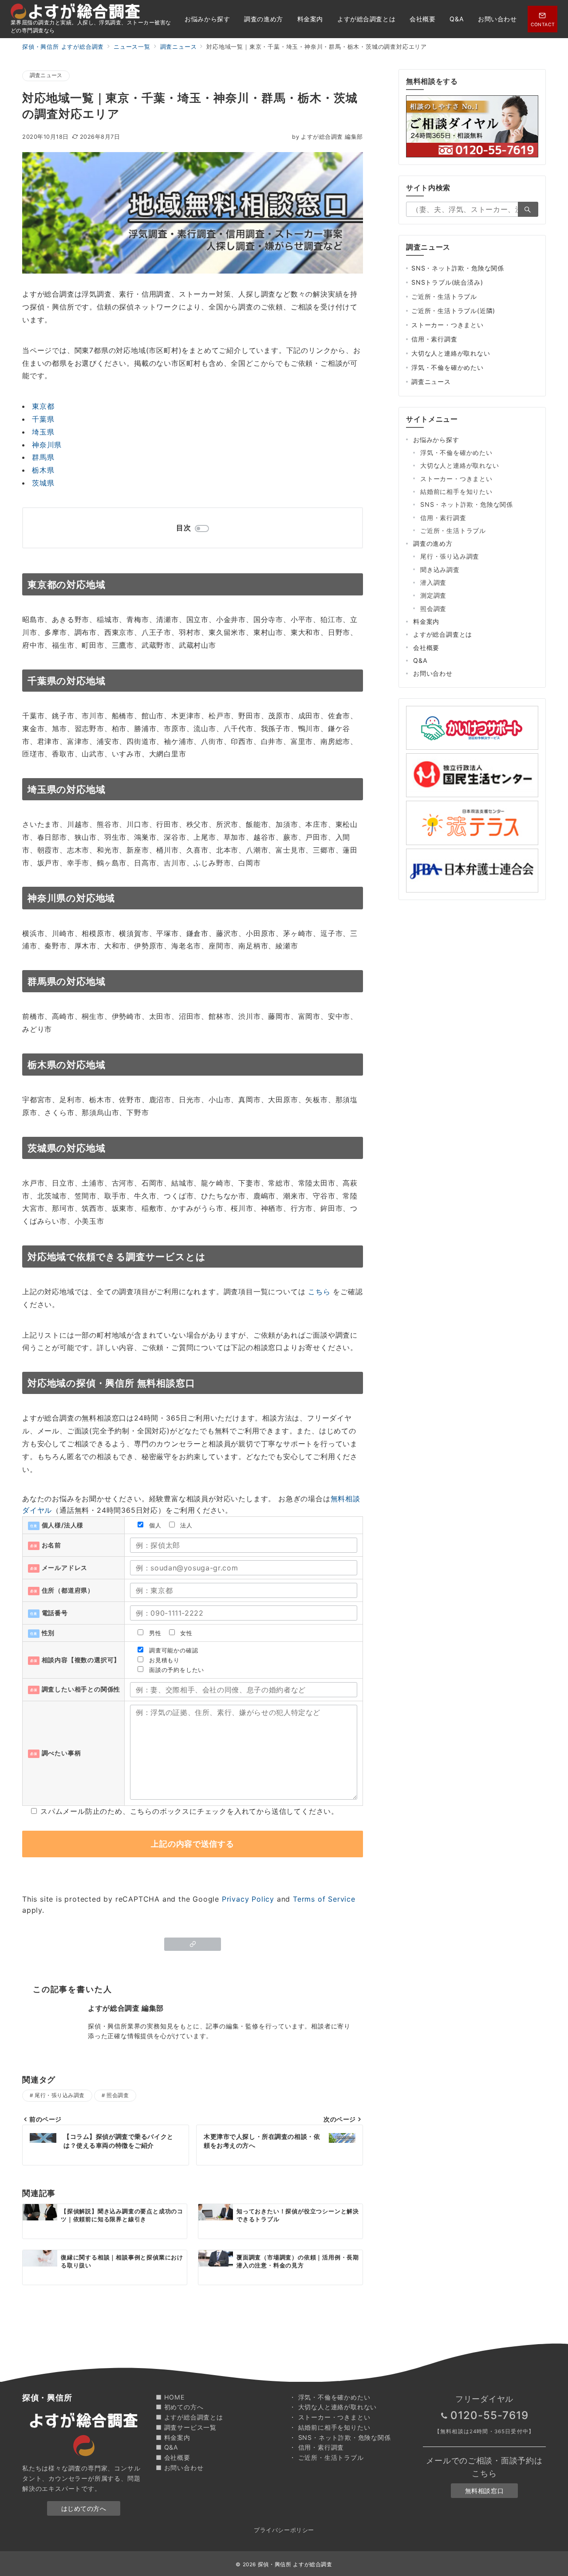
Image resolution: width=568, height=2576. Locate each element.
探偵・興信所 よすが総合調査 (295, 2564)
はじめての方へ (84, 2508)
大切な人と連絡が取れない (451, 353)
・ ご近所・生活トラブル (327, 2457)
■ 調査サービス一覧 (186, 2427)
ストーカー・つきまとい (448, 325)
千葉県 (43, 419)
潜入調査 (433, 582)
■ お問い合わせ (179, 2468)
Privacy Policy (248, 1899)
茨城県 (43, 483)
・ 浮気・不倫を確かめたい (330, 2397)
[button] (193, 1944)
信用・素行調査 (434, 339)
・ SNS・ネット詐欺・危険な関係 (340, 2437)
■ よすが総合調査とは (189, 2417)
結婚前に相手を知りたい (456, 491)
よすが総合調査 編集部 (327, 137)
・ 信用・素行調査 (317, 2447)
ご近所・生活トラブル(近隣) (453, 311)
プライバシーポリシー (284, 2530)
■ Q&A (167, 2447)
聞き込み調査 (440, 570)
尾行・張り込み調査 (59, 2095)
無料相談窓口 (484, 2491)
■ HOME (170, 2397)
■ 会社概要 (173, 2457)
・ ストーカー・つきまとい (330, 2417)
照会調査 (118, 2095)
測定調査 (433, 595)
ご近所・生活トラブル (444, 296)
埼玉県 (43, 432)
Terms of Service (324, 1899)
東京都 (43, 406)
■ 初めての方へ (179, 2407)
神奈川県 (47, 445)
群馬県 (43, 457)
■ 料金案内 (173, 2437)
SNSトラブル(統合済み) (447, 282)
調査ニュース (46, 75)
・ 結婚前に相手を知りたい (330, 2427)
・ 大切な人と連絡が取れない (333, 2407)
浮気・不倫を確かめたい (448, 367)
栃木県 (43, 470)
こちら (319, 1292)
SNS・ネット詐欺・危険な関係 (458, 268)
